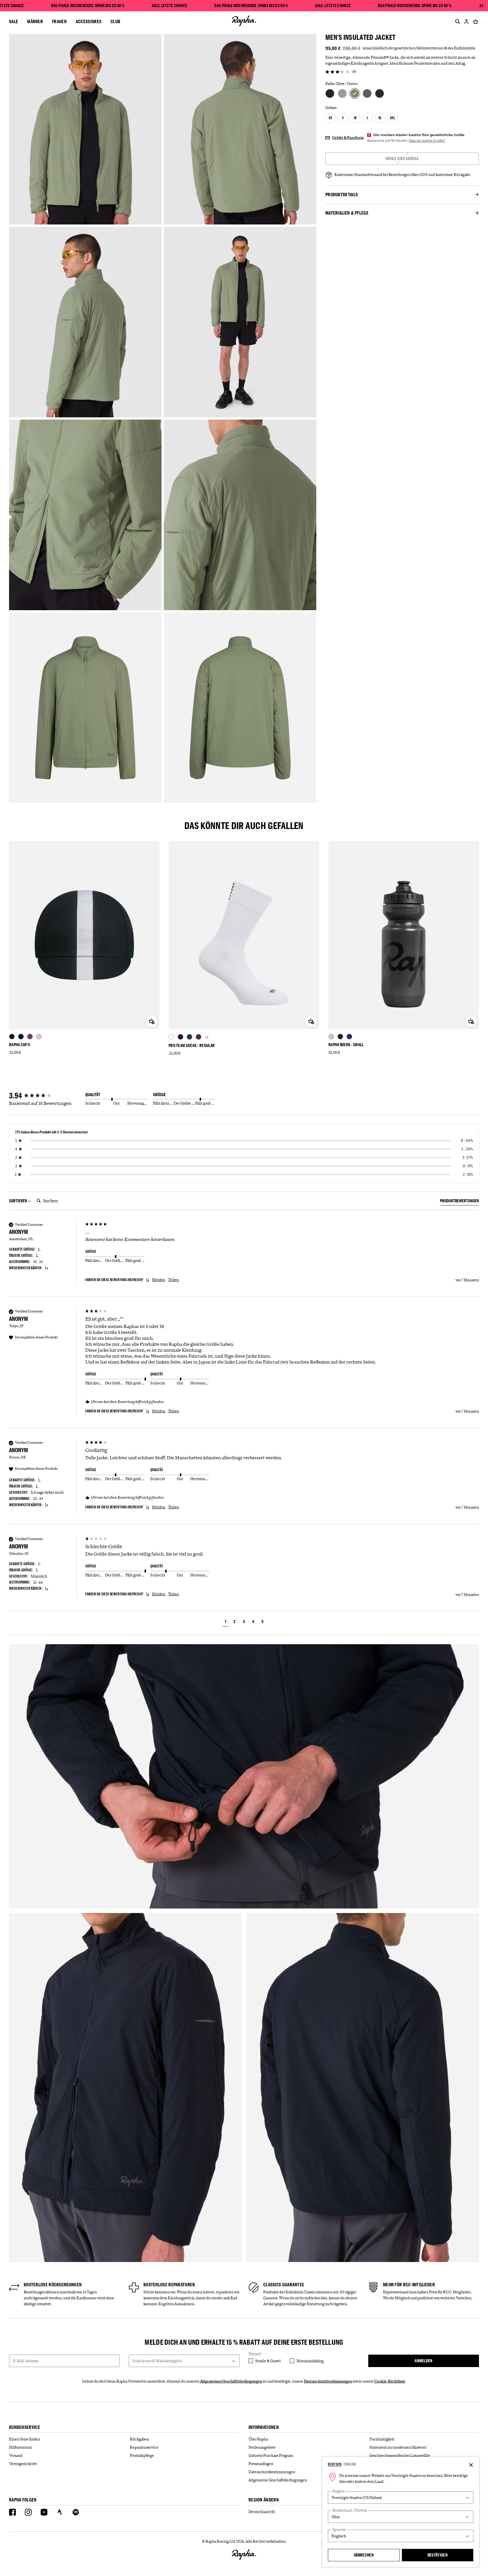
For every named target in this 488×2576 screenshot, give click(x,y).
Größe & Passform (348, 138)
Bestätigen (438, 2555)
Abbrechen (364, 2555)
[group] (46, 1096)
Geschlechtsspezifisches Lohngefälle (400, 2455)
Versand (16, 2455)
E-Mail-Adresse (26, 2361)
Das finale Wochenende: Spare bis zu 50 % (88, 6)
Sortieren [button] (18, 1201)
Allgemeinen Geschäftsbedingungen (231, 2381)
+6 (207, 1037)
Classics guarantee (284, 2285)
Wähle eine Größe (402, 159)
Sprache (339, 2530)
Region (338, 2491)
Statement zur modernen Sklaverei (398, 2447)
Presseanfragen (261, 2464)
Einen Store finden (25, 2439)
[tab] (459, 1202)
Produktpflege (142, 2455)
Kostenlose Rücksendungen (53, 2285)
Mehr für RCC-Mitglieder (409, 2285)
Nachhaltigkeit (382, 2439)
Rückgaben (139, 2439)
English (350, 2464)
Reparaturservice (144, 2447)
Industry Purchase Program (271, 2455)
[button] (226, 1622)
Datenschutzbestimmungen (328, 2381)
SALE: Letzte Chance (170, 6)
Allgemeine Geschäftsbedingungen (278, 2480)
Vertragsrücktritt (23, 2464)
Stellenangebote (262, 2447)
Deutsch (335, 2464)
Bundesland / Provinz (350, 2510)
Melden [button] (159, 1280)
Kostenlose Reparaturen (169, 2285)
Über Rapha (258, 2439)
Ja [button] (148, 1280)
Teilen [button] (173, 1280)
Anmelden (423, 2361)
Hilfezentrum (20, 2447)
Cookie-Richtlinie (390, 2381)
